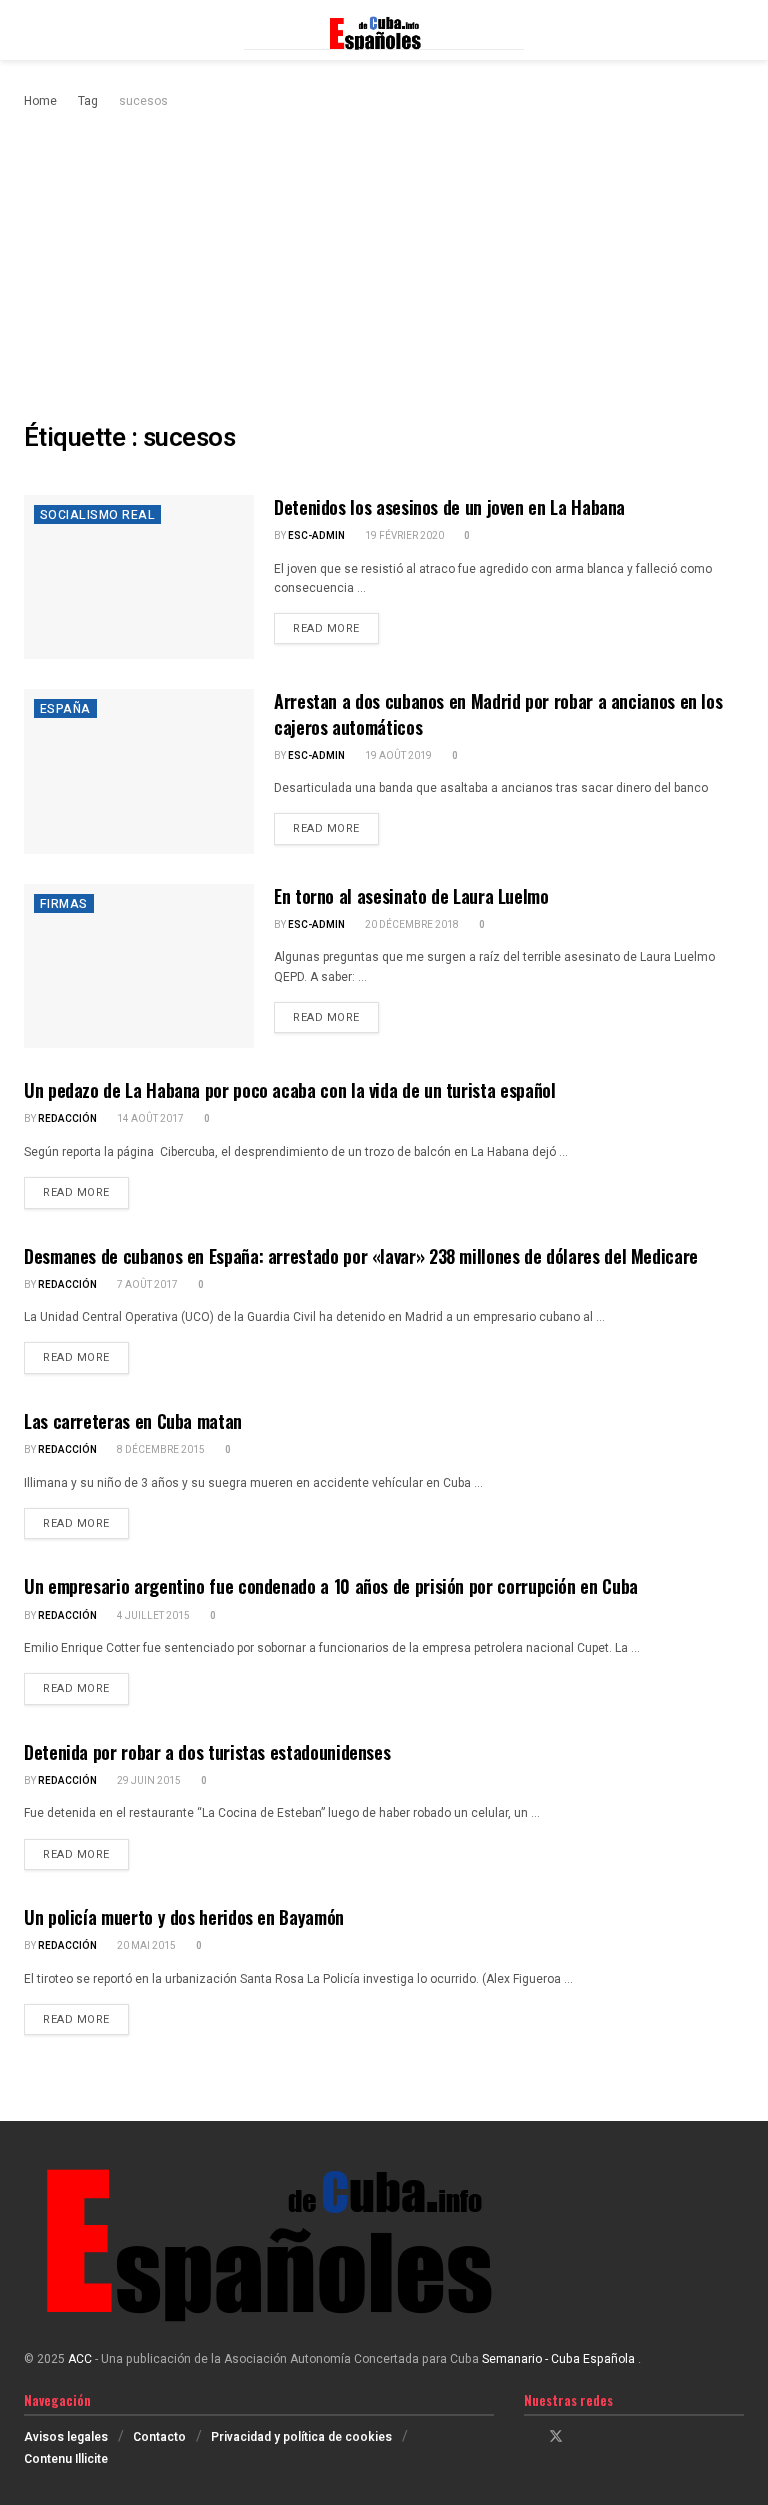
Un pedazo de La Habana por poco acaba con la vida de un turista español (289, 1090)
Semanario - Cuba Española (560, 2359)
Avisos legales (66, 2437)
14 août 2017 (149, 1119)
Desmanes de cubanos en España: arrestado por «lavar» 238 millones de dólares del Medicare (361, 1256)
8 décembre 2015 (160, 1450)
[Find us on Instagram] (582, 2437)
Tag (88, 101)
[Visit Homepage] (384, 30)
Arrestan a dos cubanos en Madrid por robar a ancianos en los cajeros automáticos (498, 713)
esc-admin (316, 536)
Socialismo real (97, 515)
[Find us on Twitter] (556, 2437)
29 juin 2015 (148, 1781)
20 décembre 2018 (411, 925)
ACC (80, 2359)
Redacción (67, 1119)
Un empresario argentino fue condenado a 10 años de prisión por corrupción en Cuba (331, 1586)
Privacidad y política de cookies (301, 2437)
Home (40, 101)
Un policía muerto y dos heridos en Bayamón (184, 1917)
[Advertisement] (384, 262)
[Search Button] (735, 30)
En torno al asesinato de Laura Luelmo (411, 896)
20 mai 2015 (145, 1946)
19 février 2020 (403, 536)
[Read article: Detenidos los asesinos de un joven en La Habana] (139, 577)
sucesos (143, 101)
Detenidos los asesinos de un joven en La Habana (449, 507)
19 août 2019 (397, 756)
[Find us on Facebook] (529, 2437)
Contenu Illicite (66, 2459)
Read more (336, 628)
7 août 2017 (146, 1285)
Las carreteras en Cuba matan (133, 1421)
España (65, 709)
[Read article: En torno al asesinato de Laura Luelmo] (139, 966)
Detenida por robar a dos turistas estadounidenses (207, 1752)
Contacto (159, 2437)
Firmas (64, 904)
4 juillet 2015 (152, 1616)
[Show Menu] (32, 30)
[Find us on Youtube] (607, 2437)
